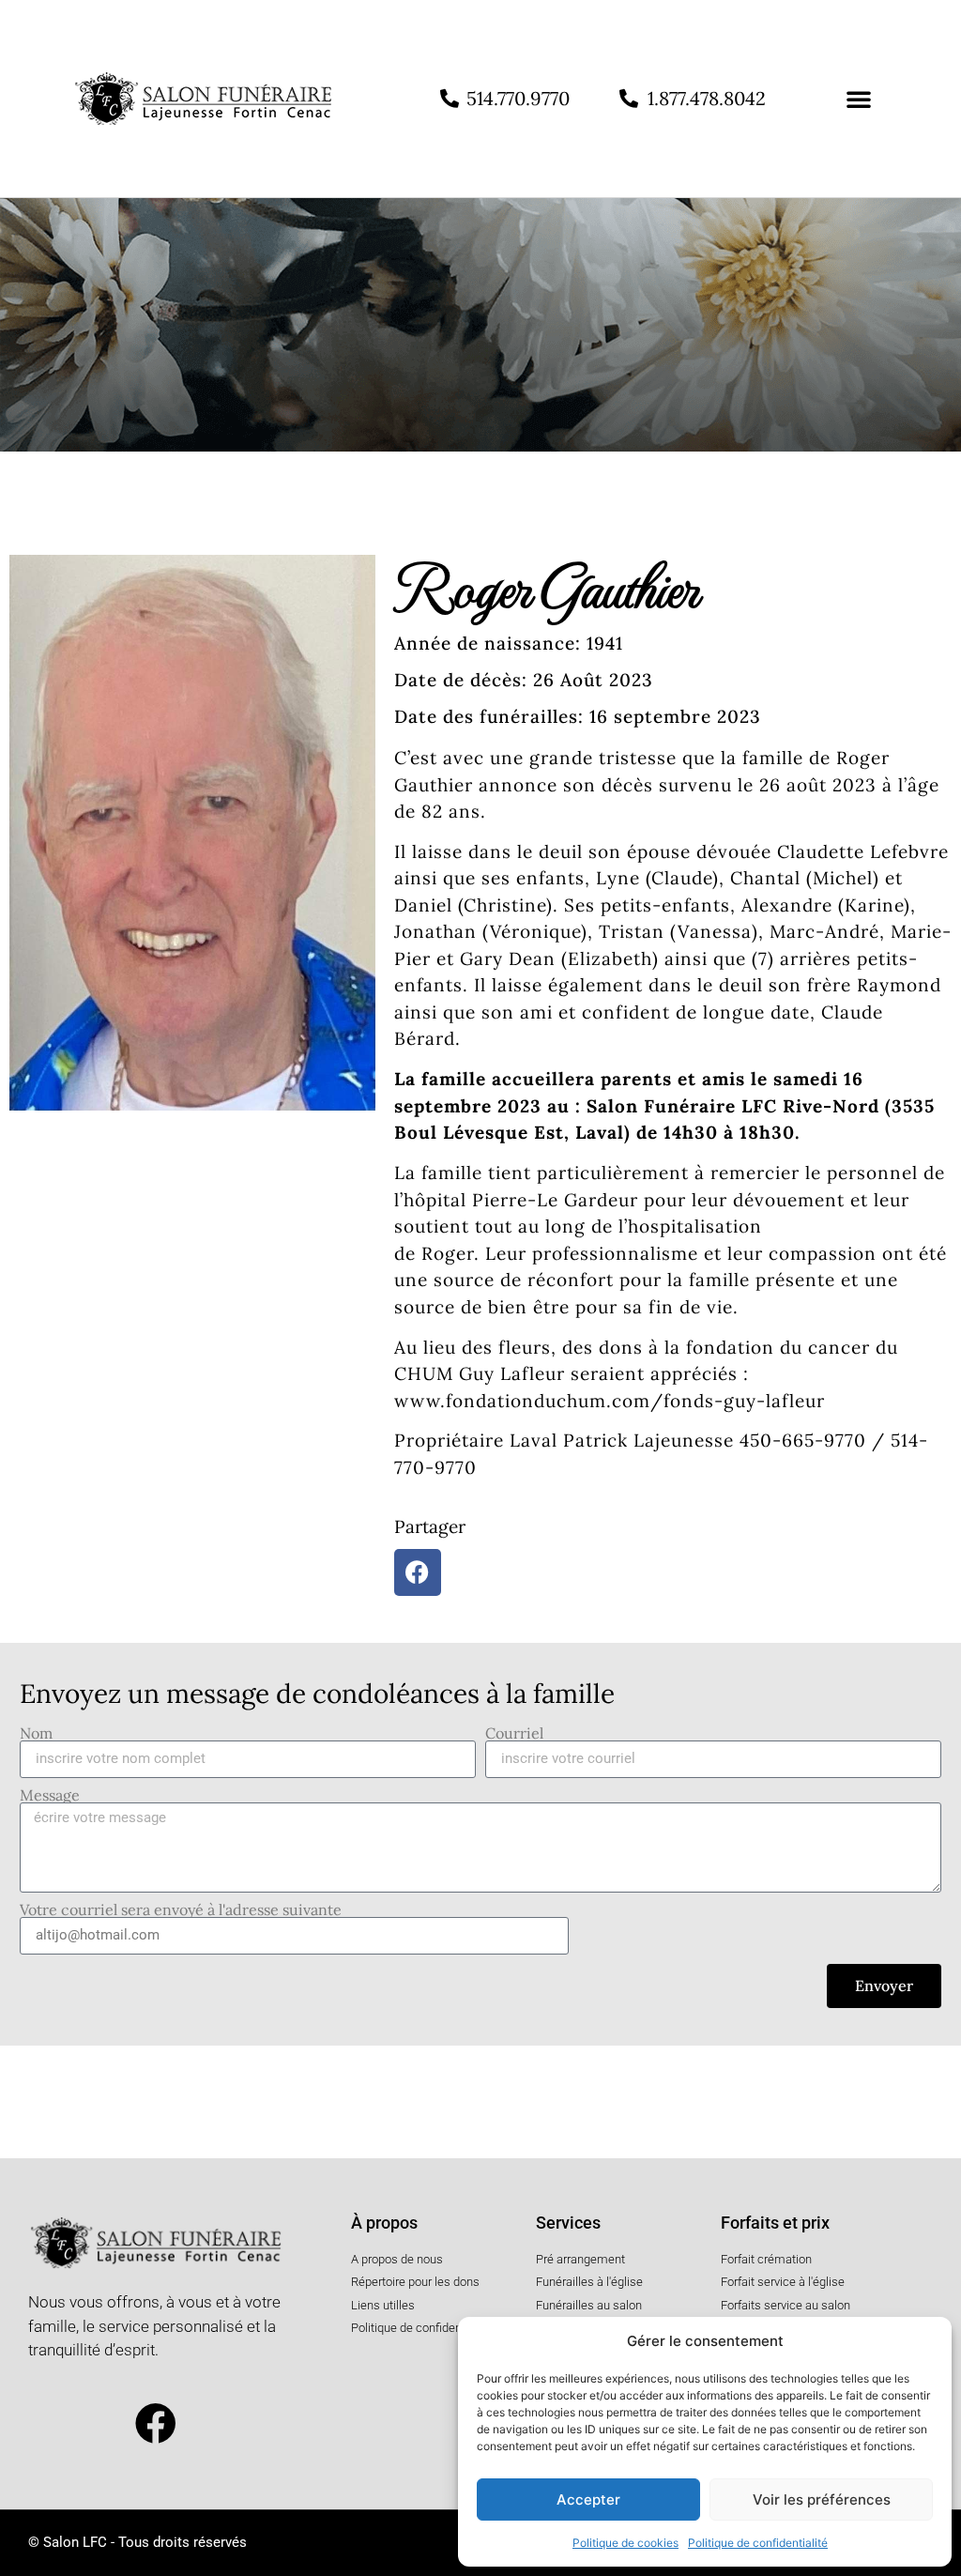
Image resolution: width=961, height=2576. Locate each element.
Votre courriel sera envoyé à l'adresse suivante (181, 1909)
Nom (36, 1733)
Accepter (588, 2499)
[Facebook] (157, 2424)
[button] (859, 99)
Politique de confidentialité (758, 2543)
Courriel (514, 1733)
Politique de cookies (625, 2543)
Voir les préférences (822, 2499)
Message (50, 1795)
